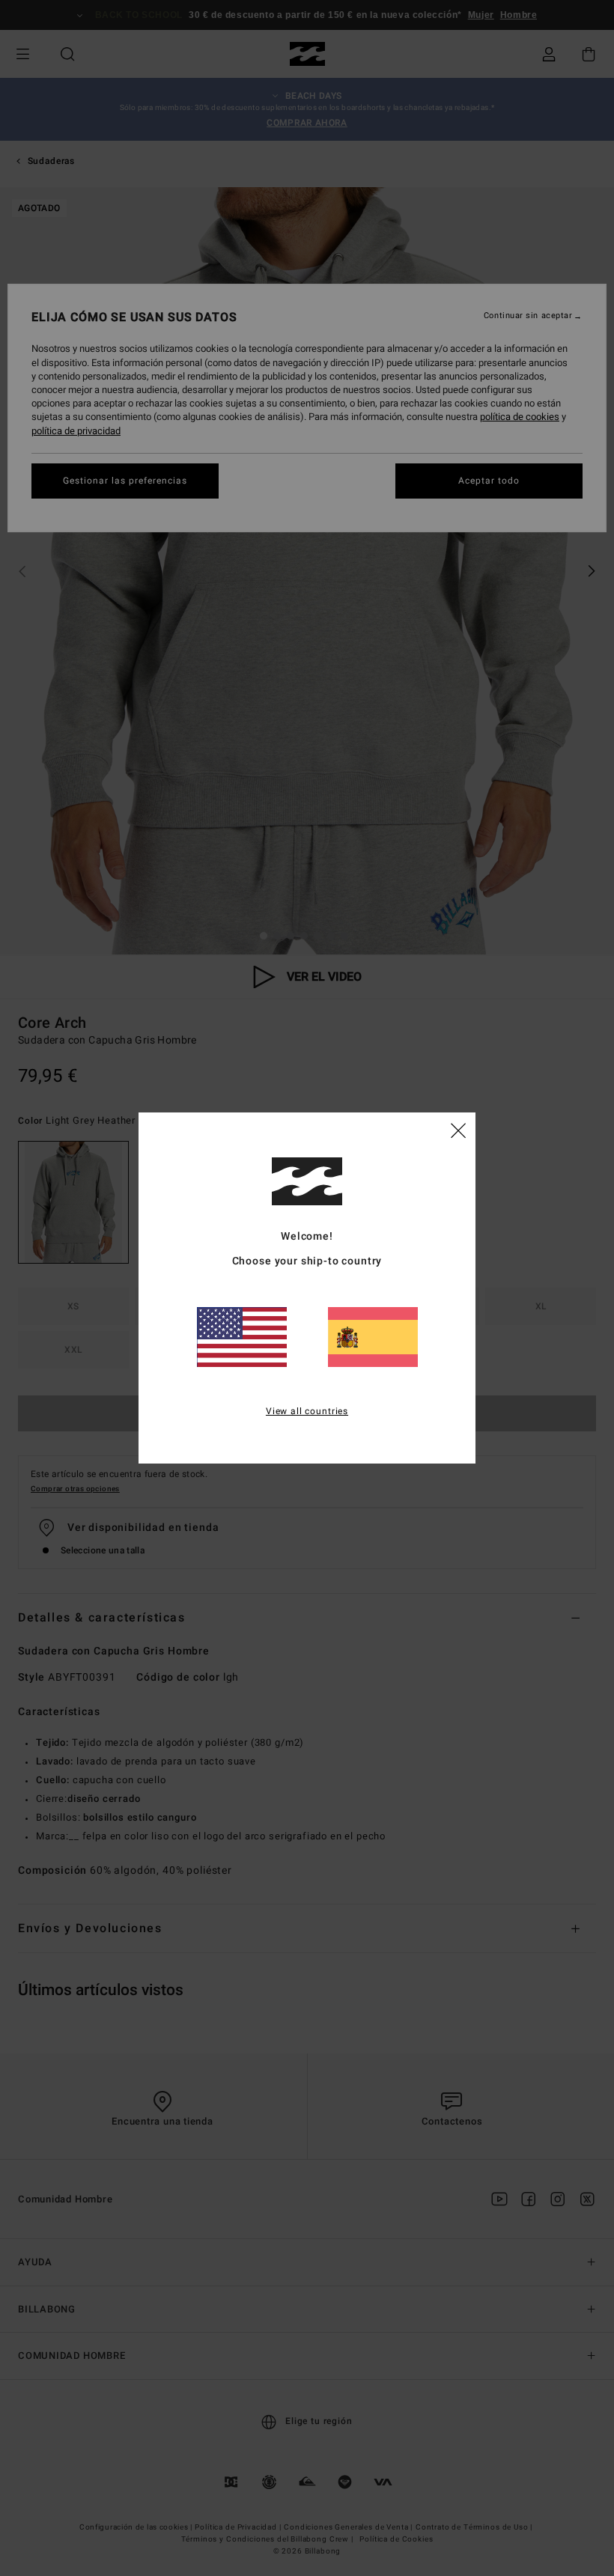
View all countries (307, 1411)
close (458, 1130)
